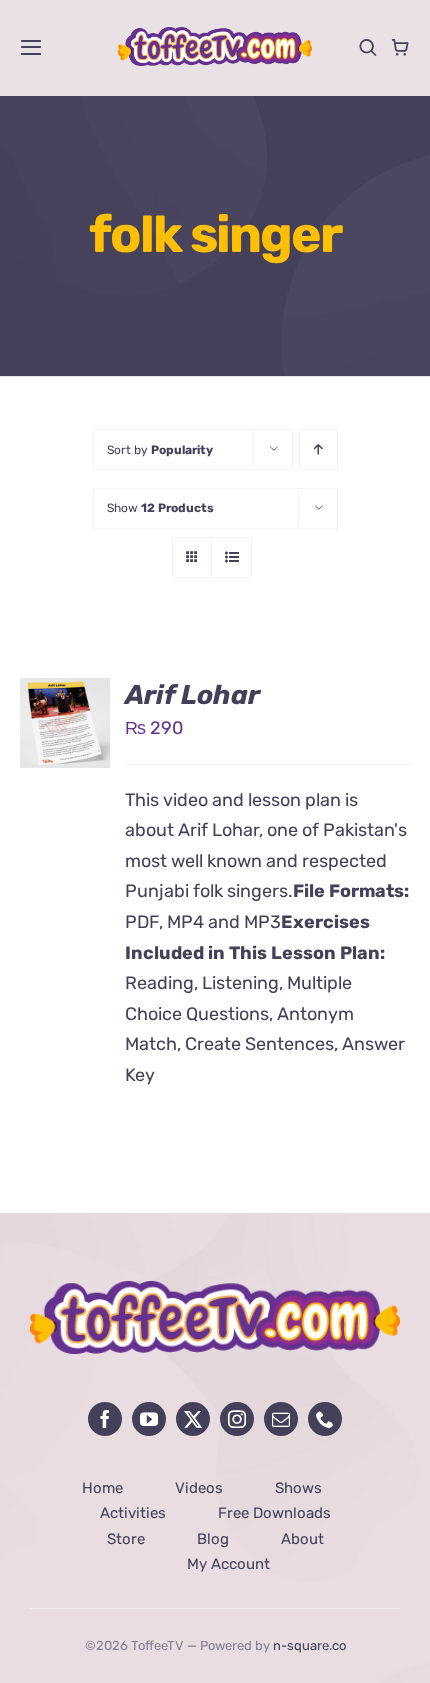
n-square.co (309, 1645)
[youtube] (149, 1419)
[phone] (325, 1419)
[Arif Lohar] (65, 693)
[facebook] (105, 1419)
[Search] (368, 47)
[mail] (281, 1419)
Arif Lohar (192, 695)
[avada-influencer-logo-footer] (215, 1290)
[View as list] (231, 557)
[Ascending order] (318, 449)
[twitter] (193, 1419)
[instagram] (237, 1419)
